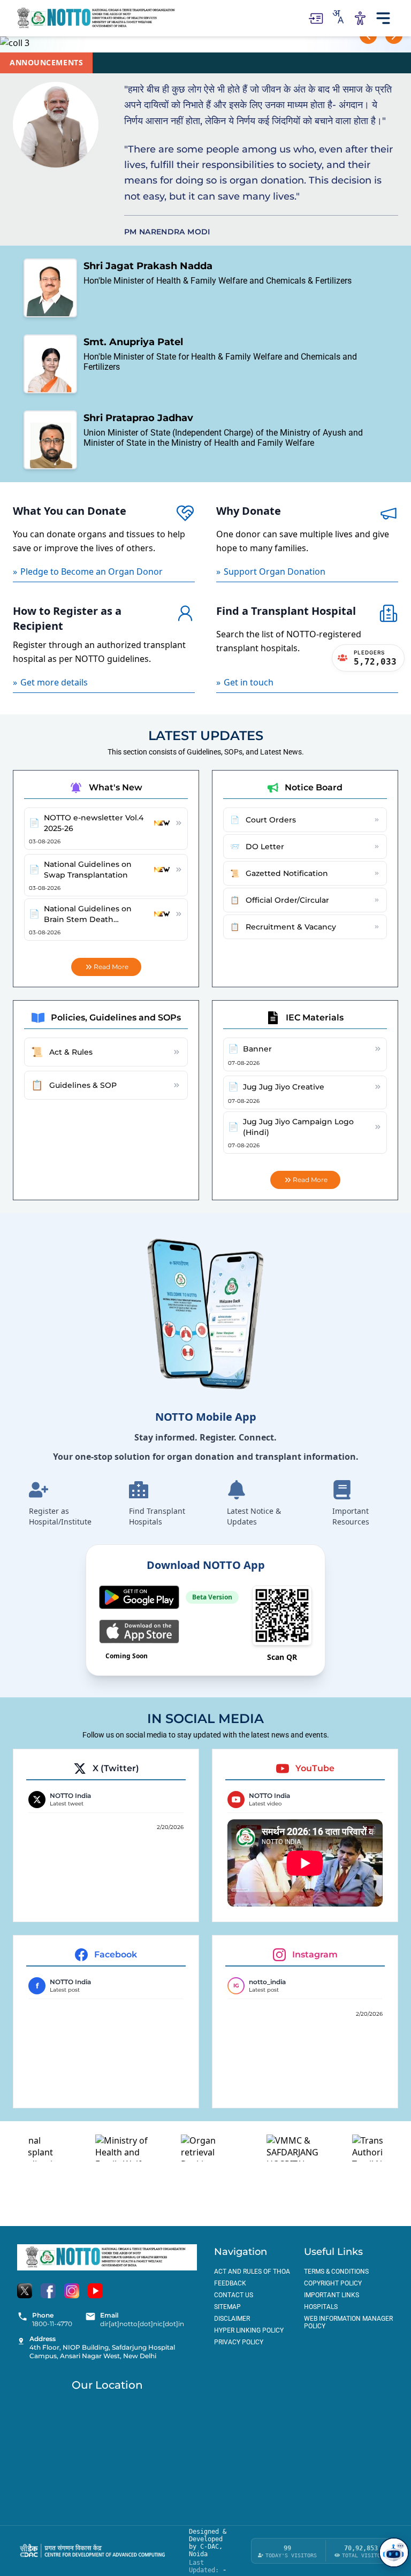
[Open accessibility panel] (360, 18)
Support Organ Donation (271, 571)
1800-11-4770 (52, 2324)
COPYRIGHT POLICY (333, 2283)
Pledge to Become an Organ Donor (88, 571)
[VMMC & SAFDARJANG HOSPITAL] (269, 2148)
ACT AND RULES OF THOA (252, 2272)
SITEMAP (227, 2307)
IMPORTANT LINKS (332, 2295)
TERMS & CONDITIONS (336, 2272)
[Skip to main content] (315, 18)
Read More (111, 967)
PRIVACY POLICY (239, 2342)
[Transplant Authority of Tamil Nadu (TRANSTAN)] (355, 2148)
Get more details (50, 682)
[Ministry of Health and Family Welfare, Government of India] (98, 2148)
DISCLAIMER (232, 2319)
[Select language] (338, 17)
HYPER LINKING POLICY (249, 2330)
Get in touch (245, 682)
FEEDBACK (230, 2283)
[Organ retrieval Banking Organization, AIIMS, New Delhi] (184, 2148)
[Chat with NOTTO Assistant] (394, 2552)
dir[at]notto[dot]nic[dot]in (142, 2324)
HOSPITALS (321, 2307)
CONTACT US (234, 2295)
